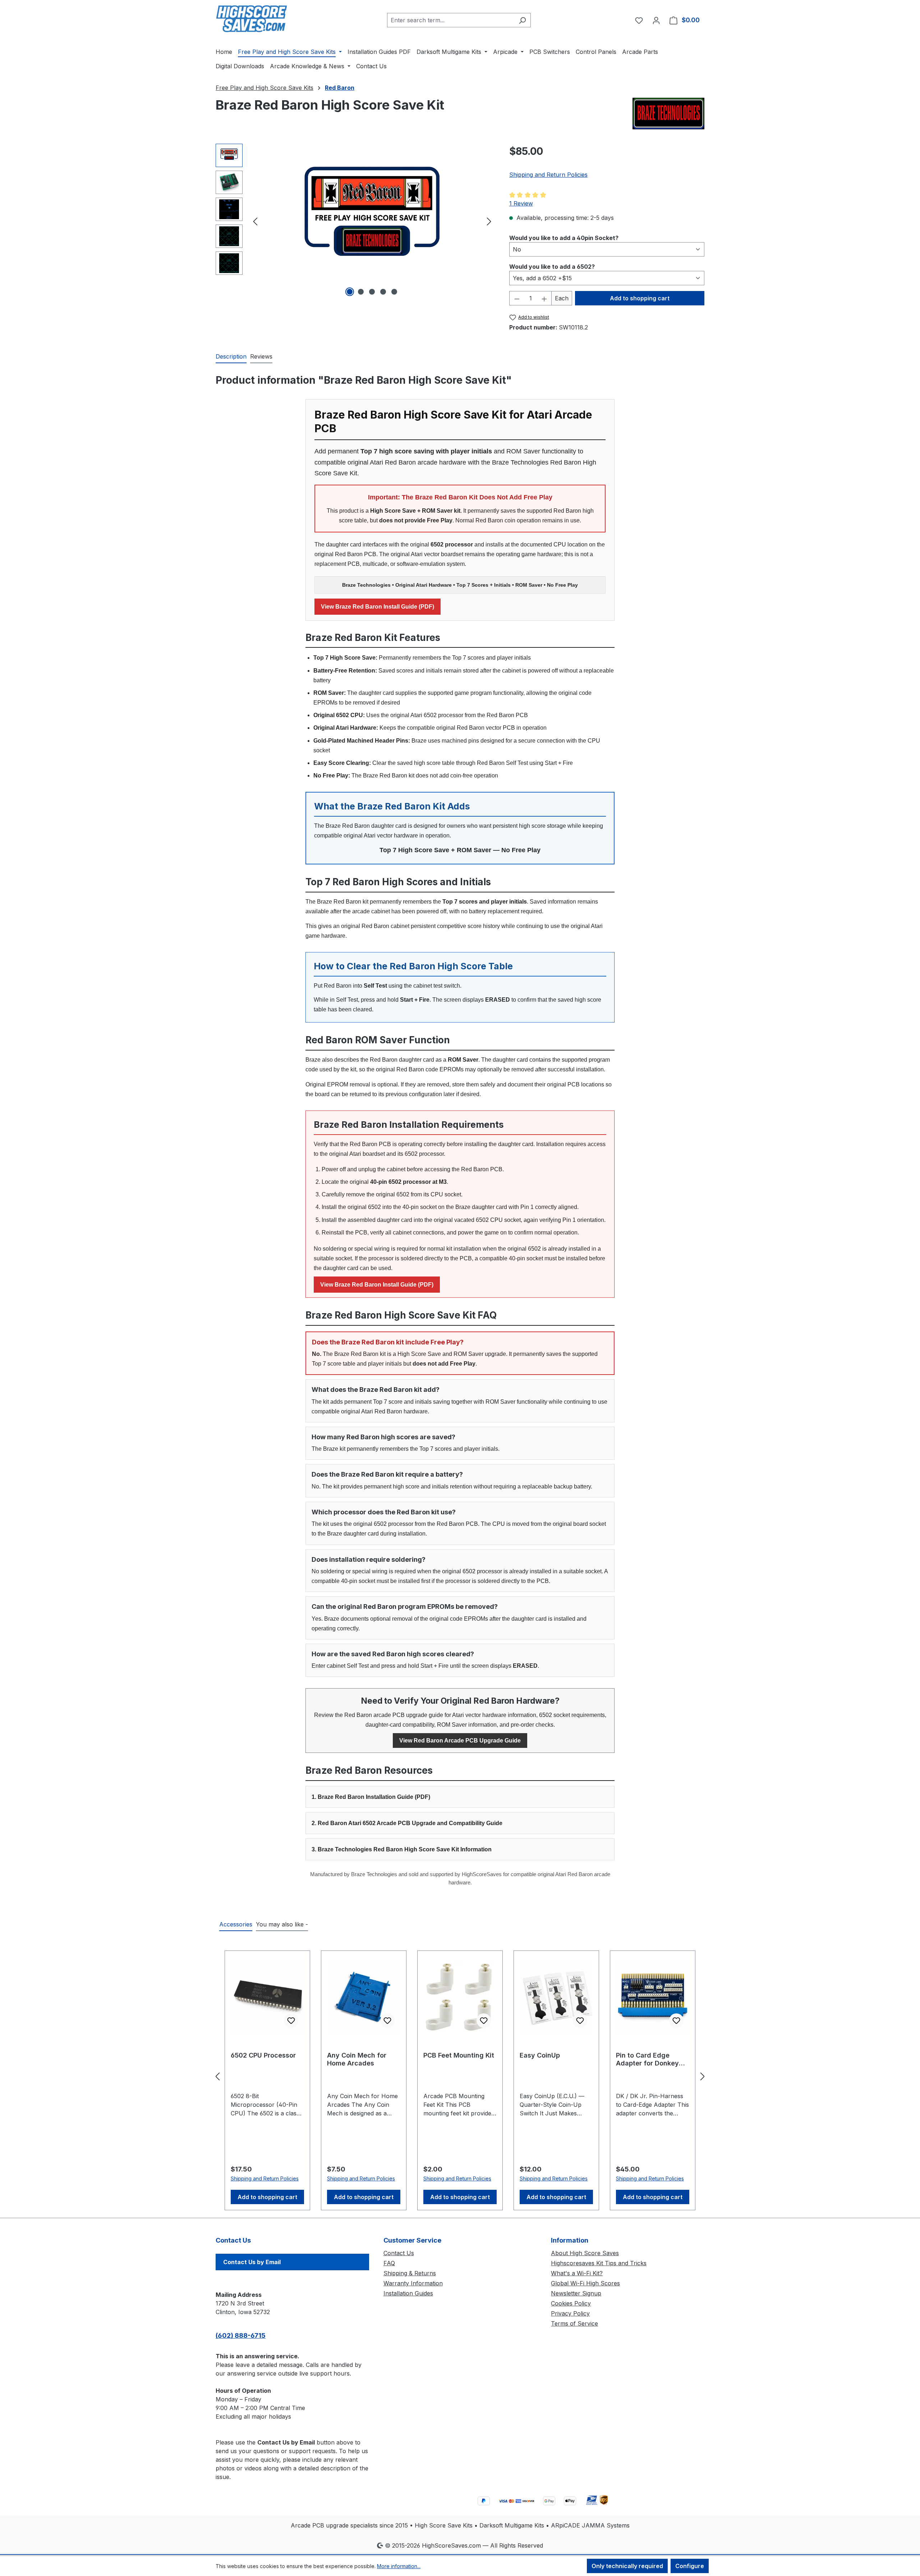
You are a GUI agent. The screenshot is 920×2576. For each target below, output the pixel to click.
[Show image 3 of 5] (372, 292)
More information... (399, 2566)
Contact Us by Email (252, 2262)
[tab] (231, 357)
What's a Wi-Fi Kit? (577, 2273)
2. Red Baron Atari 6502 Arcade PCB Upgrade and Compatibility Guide (407, 1823)
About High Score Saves (585, 2253)
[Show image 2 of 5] (361, 292)
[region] (355, 221)
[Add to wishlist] (291, 2021)
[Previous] (255, 221)
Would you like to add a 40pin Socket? (564, 238)
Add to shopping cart (640, 298)
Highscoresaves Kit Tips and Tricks (599, 2263)
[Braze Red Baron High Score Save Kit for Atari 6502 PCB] (372, 221)
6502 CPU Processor (263, 2055)
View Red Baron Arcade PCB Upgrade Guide (460, 1741)
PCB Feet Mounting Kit (459, 2055)
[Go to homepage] (252, 19)
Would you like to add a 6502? (552, 266)
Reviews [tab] (261, 356)
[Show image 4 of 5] (383, 292)
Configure (690, 2566)
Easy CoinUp (540, 2055)
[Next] (489, 221)
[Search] (522, 20)
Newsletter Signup (576, 2293)
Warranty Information (413, 2283)
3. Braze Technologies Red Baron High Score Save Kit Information (402, 1849)
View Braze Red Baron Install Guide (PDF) (378, 607)
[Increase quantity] (544, 298)
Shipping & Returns (410, 2273)
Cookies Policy (571, 2303)
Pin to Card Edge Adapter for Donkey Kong (647, 2059)
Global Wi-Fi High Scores (585, 2283)
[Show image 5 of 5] (394, 292)
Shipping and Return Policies (548, 175)
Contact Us (399, 2253)
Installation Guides (408, 2293)
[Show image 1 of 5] (350, 292)
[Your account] (656, 20)
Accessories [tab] (236, 1924)
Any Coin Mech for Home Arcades (357, 2059)
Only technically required (627, 2566)
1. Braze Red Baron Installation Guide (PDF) (371, 1797)
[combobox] (451, 20)
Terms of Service (574, 2323)
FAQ (389, 2263)
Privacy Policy (570, 2313)
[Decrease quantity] (517, 298)
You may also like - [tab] (282, 1924)
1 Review (521, 203)
